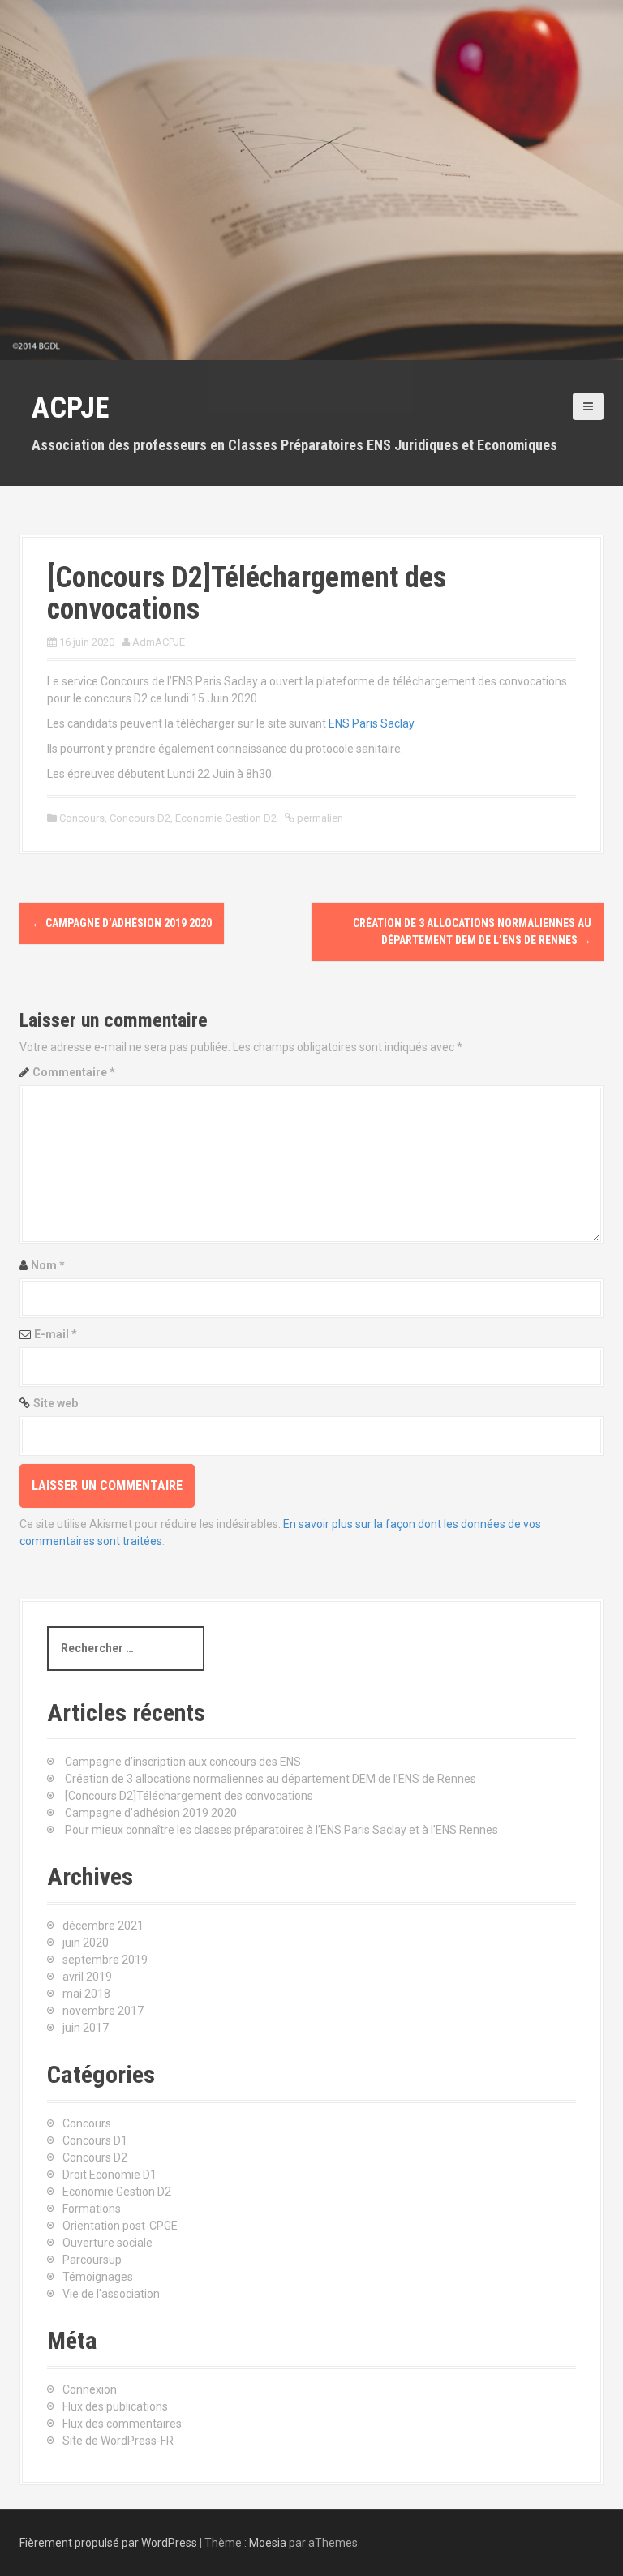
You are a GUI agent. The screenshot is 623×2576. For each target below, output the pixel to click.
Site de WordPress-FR (118, 2441)
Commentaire (74, 1072)
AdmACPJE (159, 642)
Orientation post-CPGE (120, 2226)
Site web (56, 1403)
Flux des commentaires (122, 2424)
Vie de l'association (111, 2294)
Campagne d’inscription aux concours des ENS (183, 1762)
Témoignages (98, 2277)
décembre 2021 (103, 1926)
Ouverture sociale (107, 2243)
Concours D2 (140, 818)
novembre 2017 (103, 2011)
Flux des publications (115, 2406)
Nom (48, 1265)
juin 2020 (86, 1943)
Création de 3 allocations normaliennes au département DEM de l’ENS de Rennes (271, 1779)
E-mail (56, 1334)
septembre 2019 (105, 1960)
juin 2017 (86, 2028)
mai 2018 (86, 1994)
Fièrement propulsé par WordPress (108, 2543)
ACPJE (70, 408)
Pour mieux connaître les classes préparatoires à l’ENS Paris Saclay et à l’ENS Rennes (281, 1830)
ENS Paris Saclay (372, 723)
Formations (92, 2209)
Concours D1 (95, 2140)
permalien (319, 818)
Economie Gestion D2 (226, 818)
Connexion (90, 2389)
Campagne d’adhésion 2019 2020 (122, 923)
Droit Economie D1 (110, 2175)
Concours (82, 818)
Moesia (268, 2543)
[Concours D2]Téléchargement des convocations (189, 1796)
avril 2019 (87, 1977)
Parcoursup (92, 2260)
